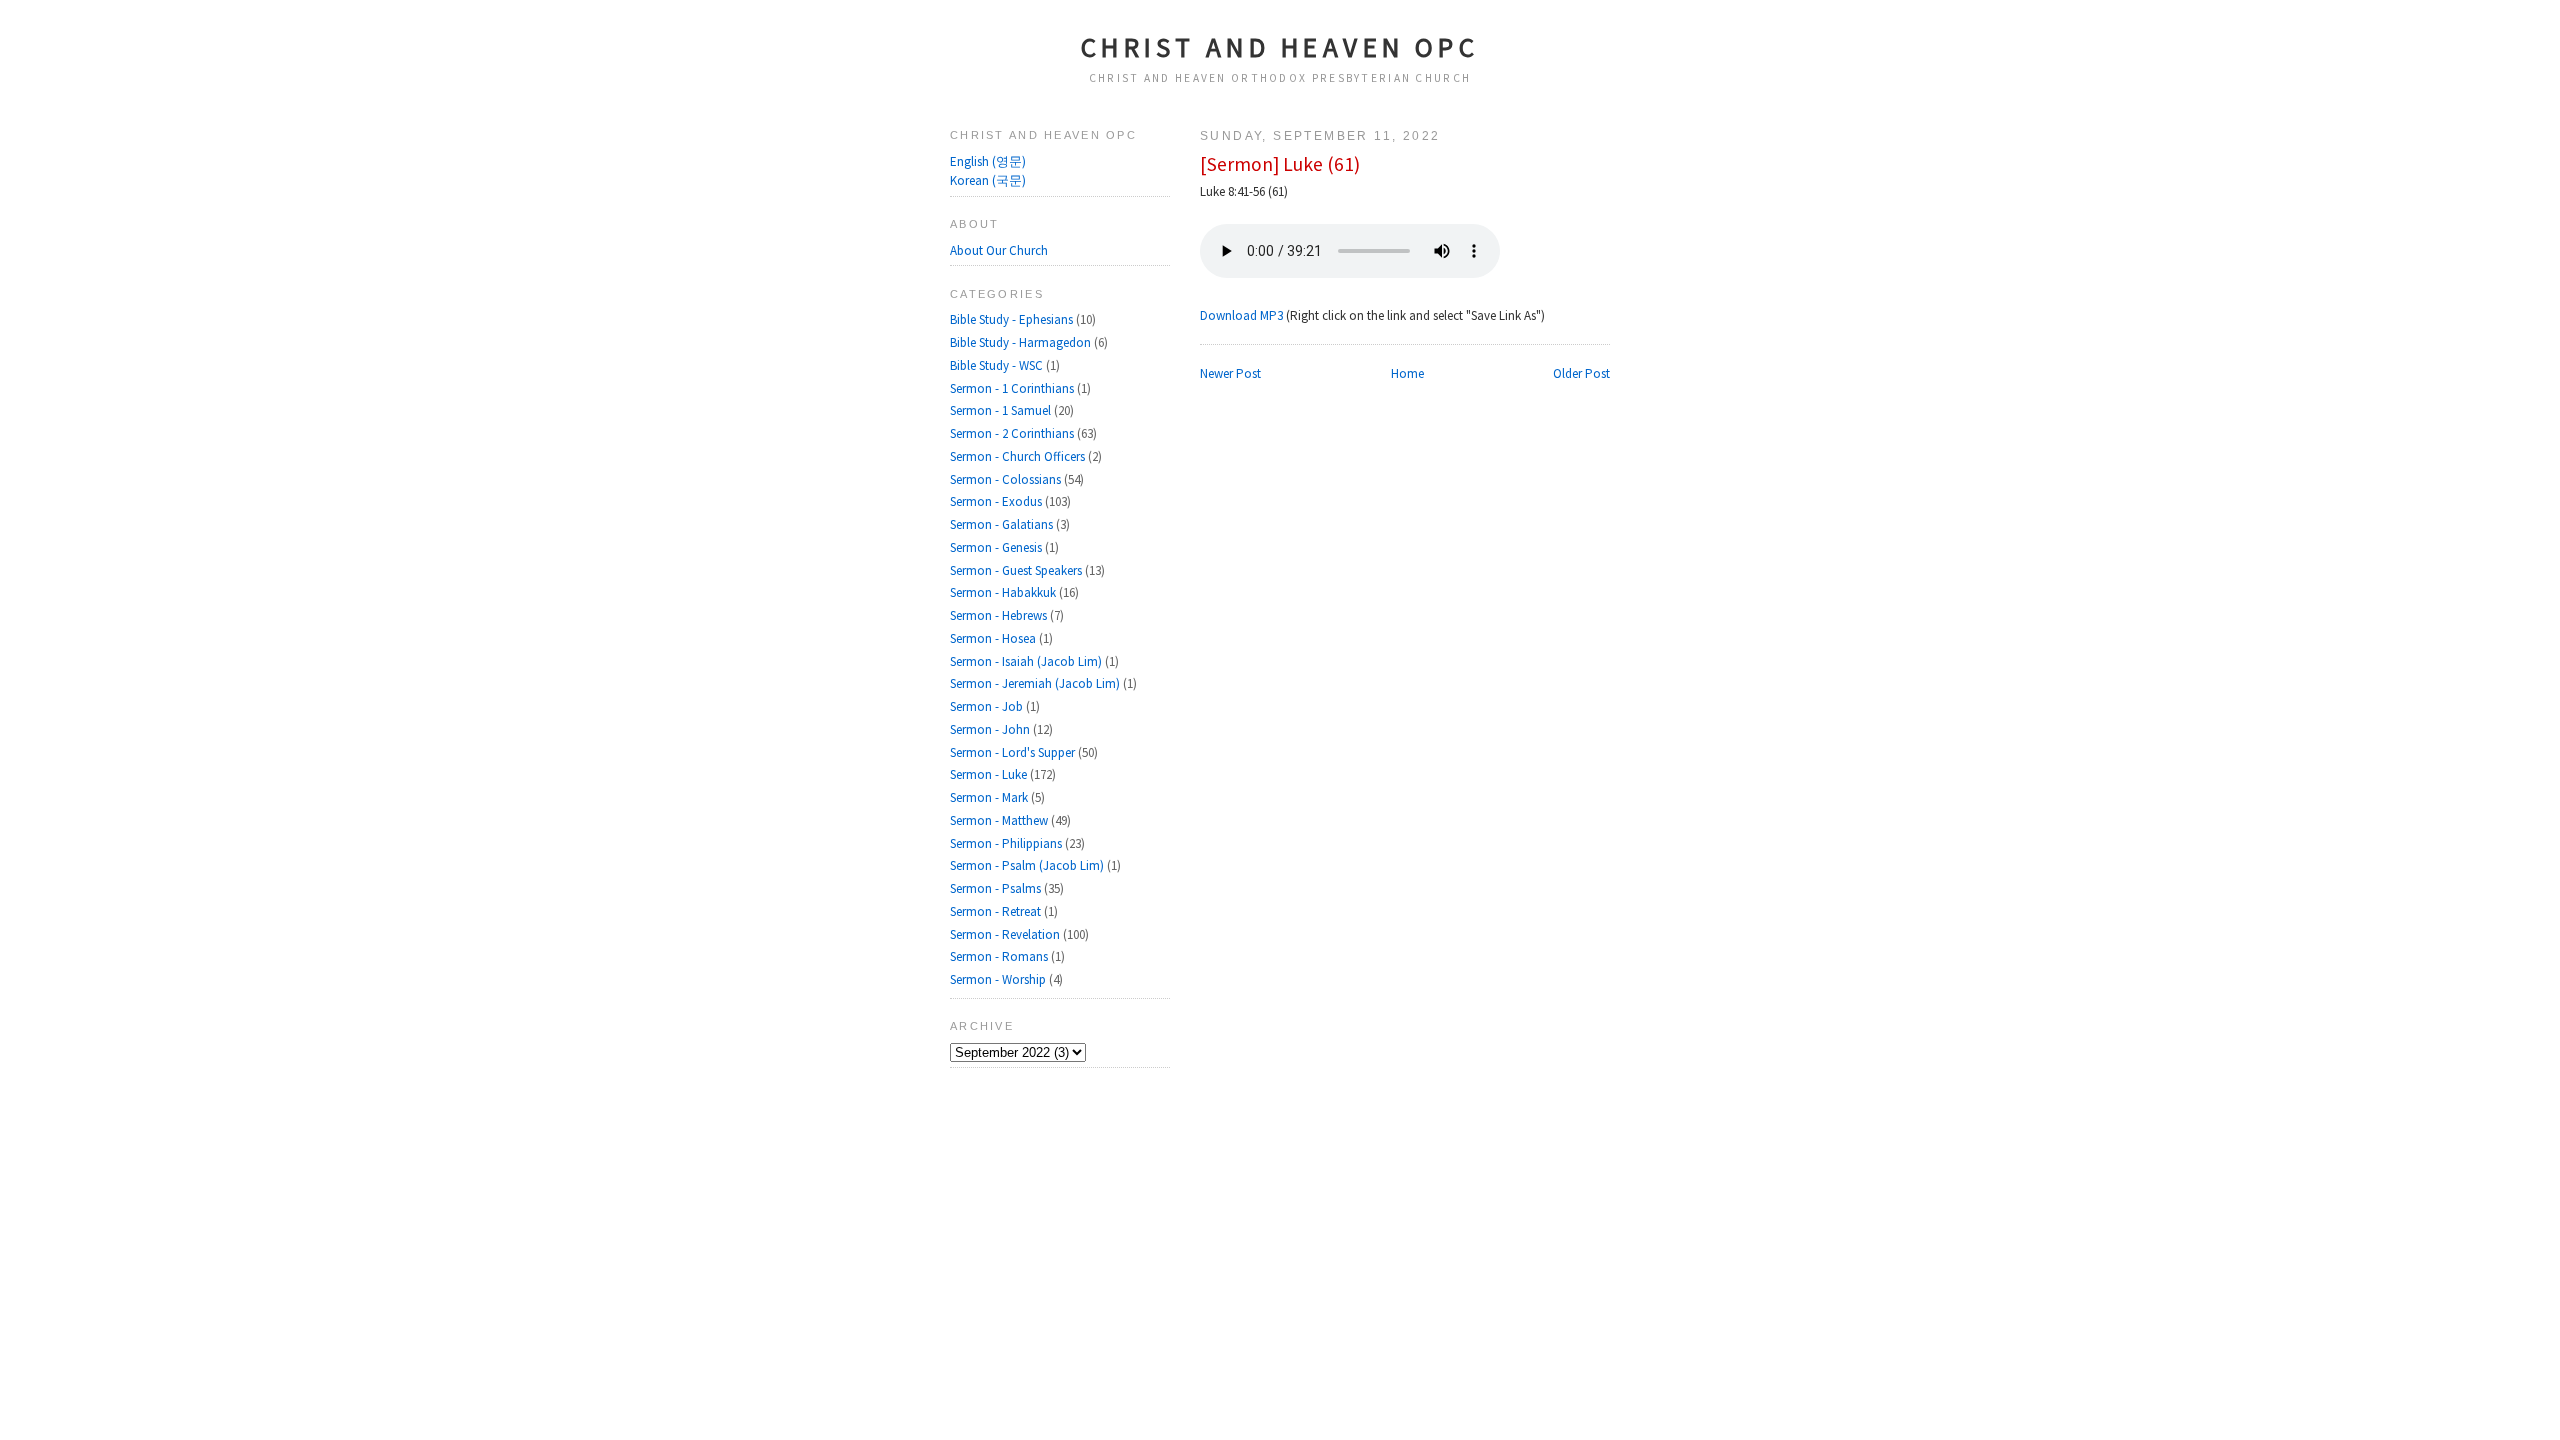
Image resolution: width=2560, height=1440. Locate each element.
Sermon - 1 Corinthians (1013, 388)
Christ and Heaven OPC (1280, 47)
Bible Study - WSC (998, 365)
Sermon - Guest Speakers (1017, 570)
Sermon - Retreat (997, 911)
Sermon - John (991, 729)
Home (1407, 373)
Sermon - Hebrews (1000, 615)
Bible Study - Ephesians (1013, 319)
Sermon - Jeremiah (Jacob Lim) (1036, 683)
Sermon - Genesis (997, 547)
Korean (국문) (988, 180)
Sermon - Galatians (1003, 524)
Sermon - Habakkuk (1004, 592)
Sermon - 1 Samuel (1002, 410)
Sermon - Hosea (994, 638)
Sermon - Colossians (1007, 479)
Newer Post (1230, 373)
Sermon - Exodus (997, 501)
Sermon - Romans (1000, 956)
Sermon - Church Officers (1019, 456)
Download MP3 (1241, 315)
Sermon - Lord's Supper (1014, 752)
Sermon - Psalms (997, 888)
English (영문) (988, 161)
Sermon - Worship (999, 979)
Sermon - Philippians (1007, 843)
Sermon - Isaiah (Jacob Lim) (1027, 661)
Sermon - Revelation (1006, 934)
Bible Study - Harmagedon (1022, 342)
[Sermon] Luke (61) (1280, 164)
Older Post (1581, 373)
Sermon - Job (988, 706)
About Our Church (999, 250)
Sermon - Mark (990, 797)
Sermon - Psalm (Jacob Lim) (1028, 865)
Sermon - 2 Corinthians (1013, 433)
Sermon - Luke (990, 774)
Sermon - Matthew (1000, 820)
